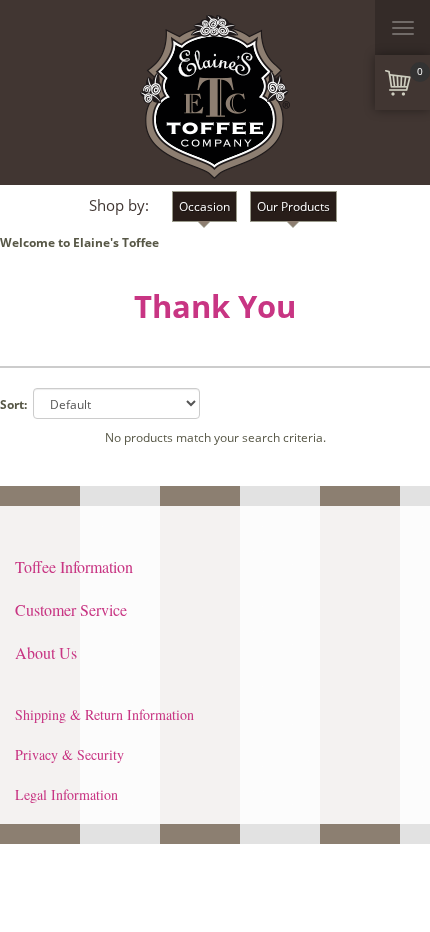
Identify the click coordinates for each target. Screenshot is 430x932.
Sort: (13, 404)
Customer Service (71, 609)
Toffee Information (74, 566)
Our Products (293, 206)
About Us (46, 652)
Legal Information (66, 794)
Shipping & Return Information (104, 714)
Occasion (204, 206)
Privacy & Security (69, 754)
